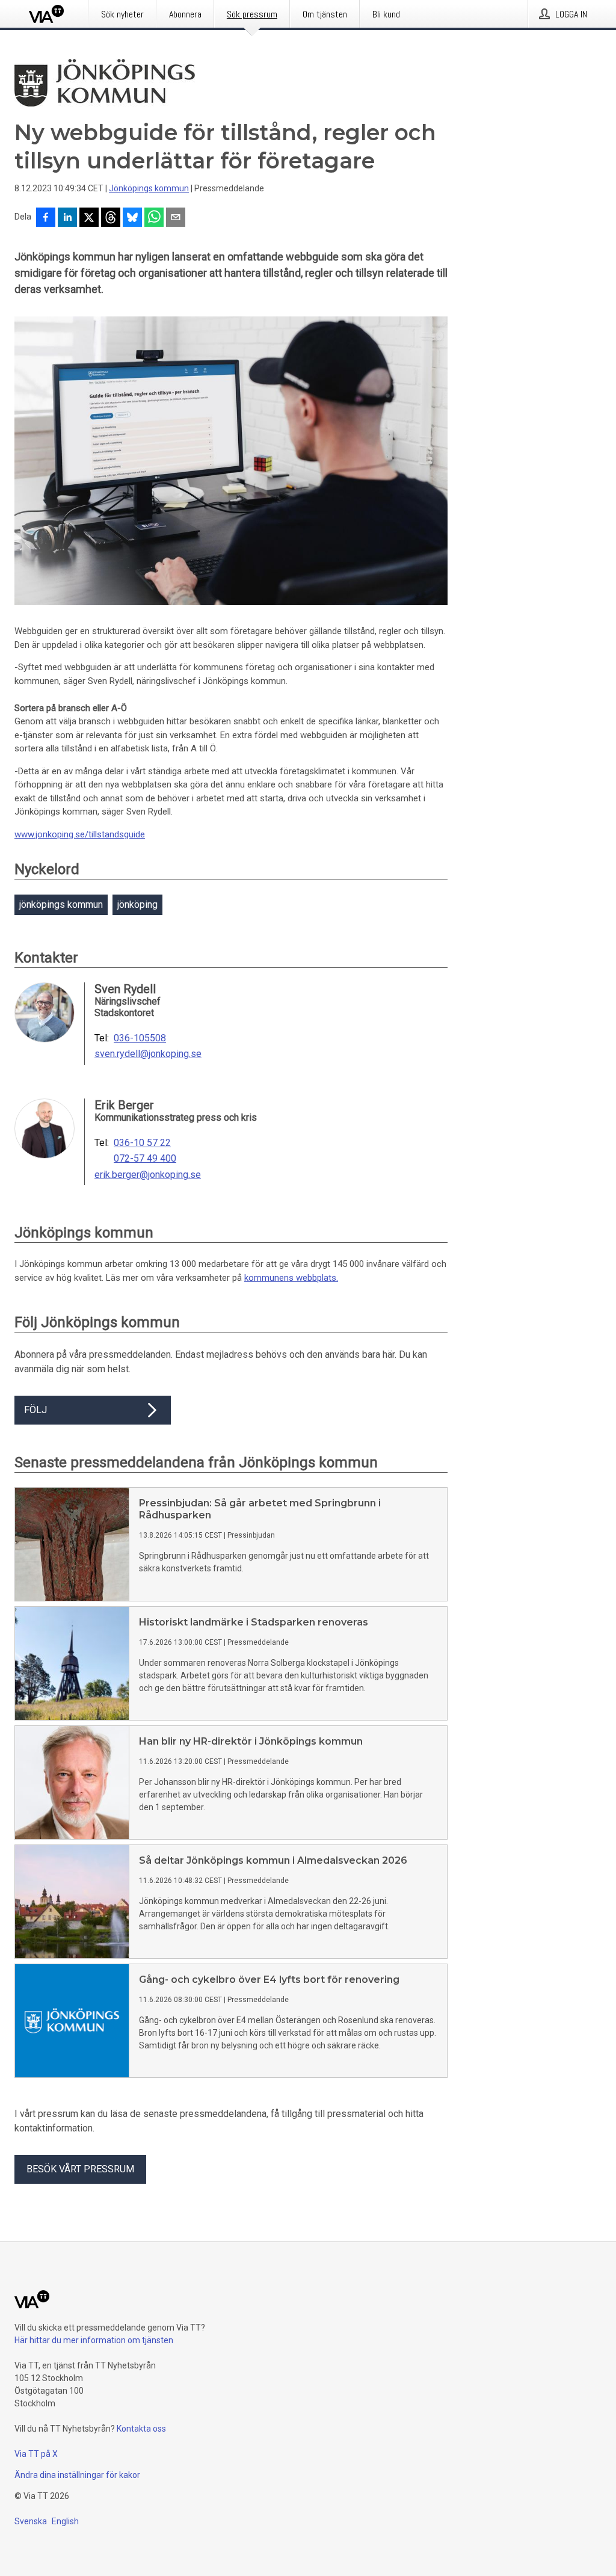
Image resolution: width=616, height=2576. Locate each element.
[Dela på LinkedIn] (67, 218)
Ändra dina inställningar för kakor (77, 2475)
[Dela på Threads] (111, 218)
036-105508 (140, 1038)
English (65, 2521)
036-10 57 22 (142, 1143)
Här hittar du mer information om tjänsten (94, 2340)
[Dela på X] (89, 218)
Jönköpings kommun (149, 188)
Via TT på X (36, 2454)
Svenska (31, 2521)
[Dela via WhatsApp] (154, 218)
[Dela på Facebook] (46, 218)
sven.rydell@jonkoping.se (148, 1054)
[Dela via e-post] (176, 218)
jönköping (137, 904)
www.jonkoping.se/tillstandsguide (80, 834)
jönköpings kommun (61, 904)
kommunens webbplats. (291, 1278)
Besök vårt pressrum (80, 2169)
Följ (35, 1410)
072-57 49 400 (145, 1159)
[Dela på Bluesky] (132, 218)
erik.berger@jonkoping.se (148, 1175)
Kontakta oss (141, 2429)
